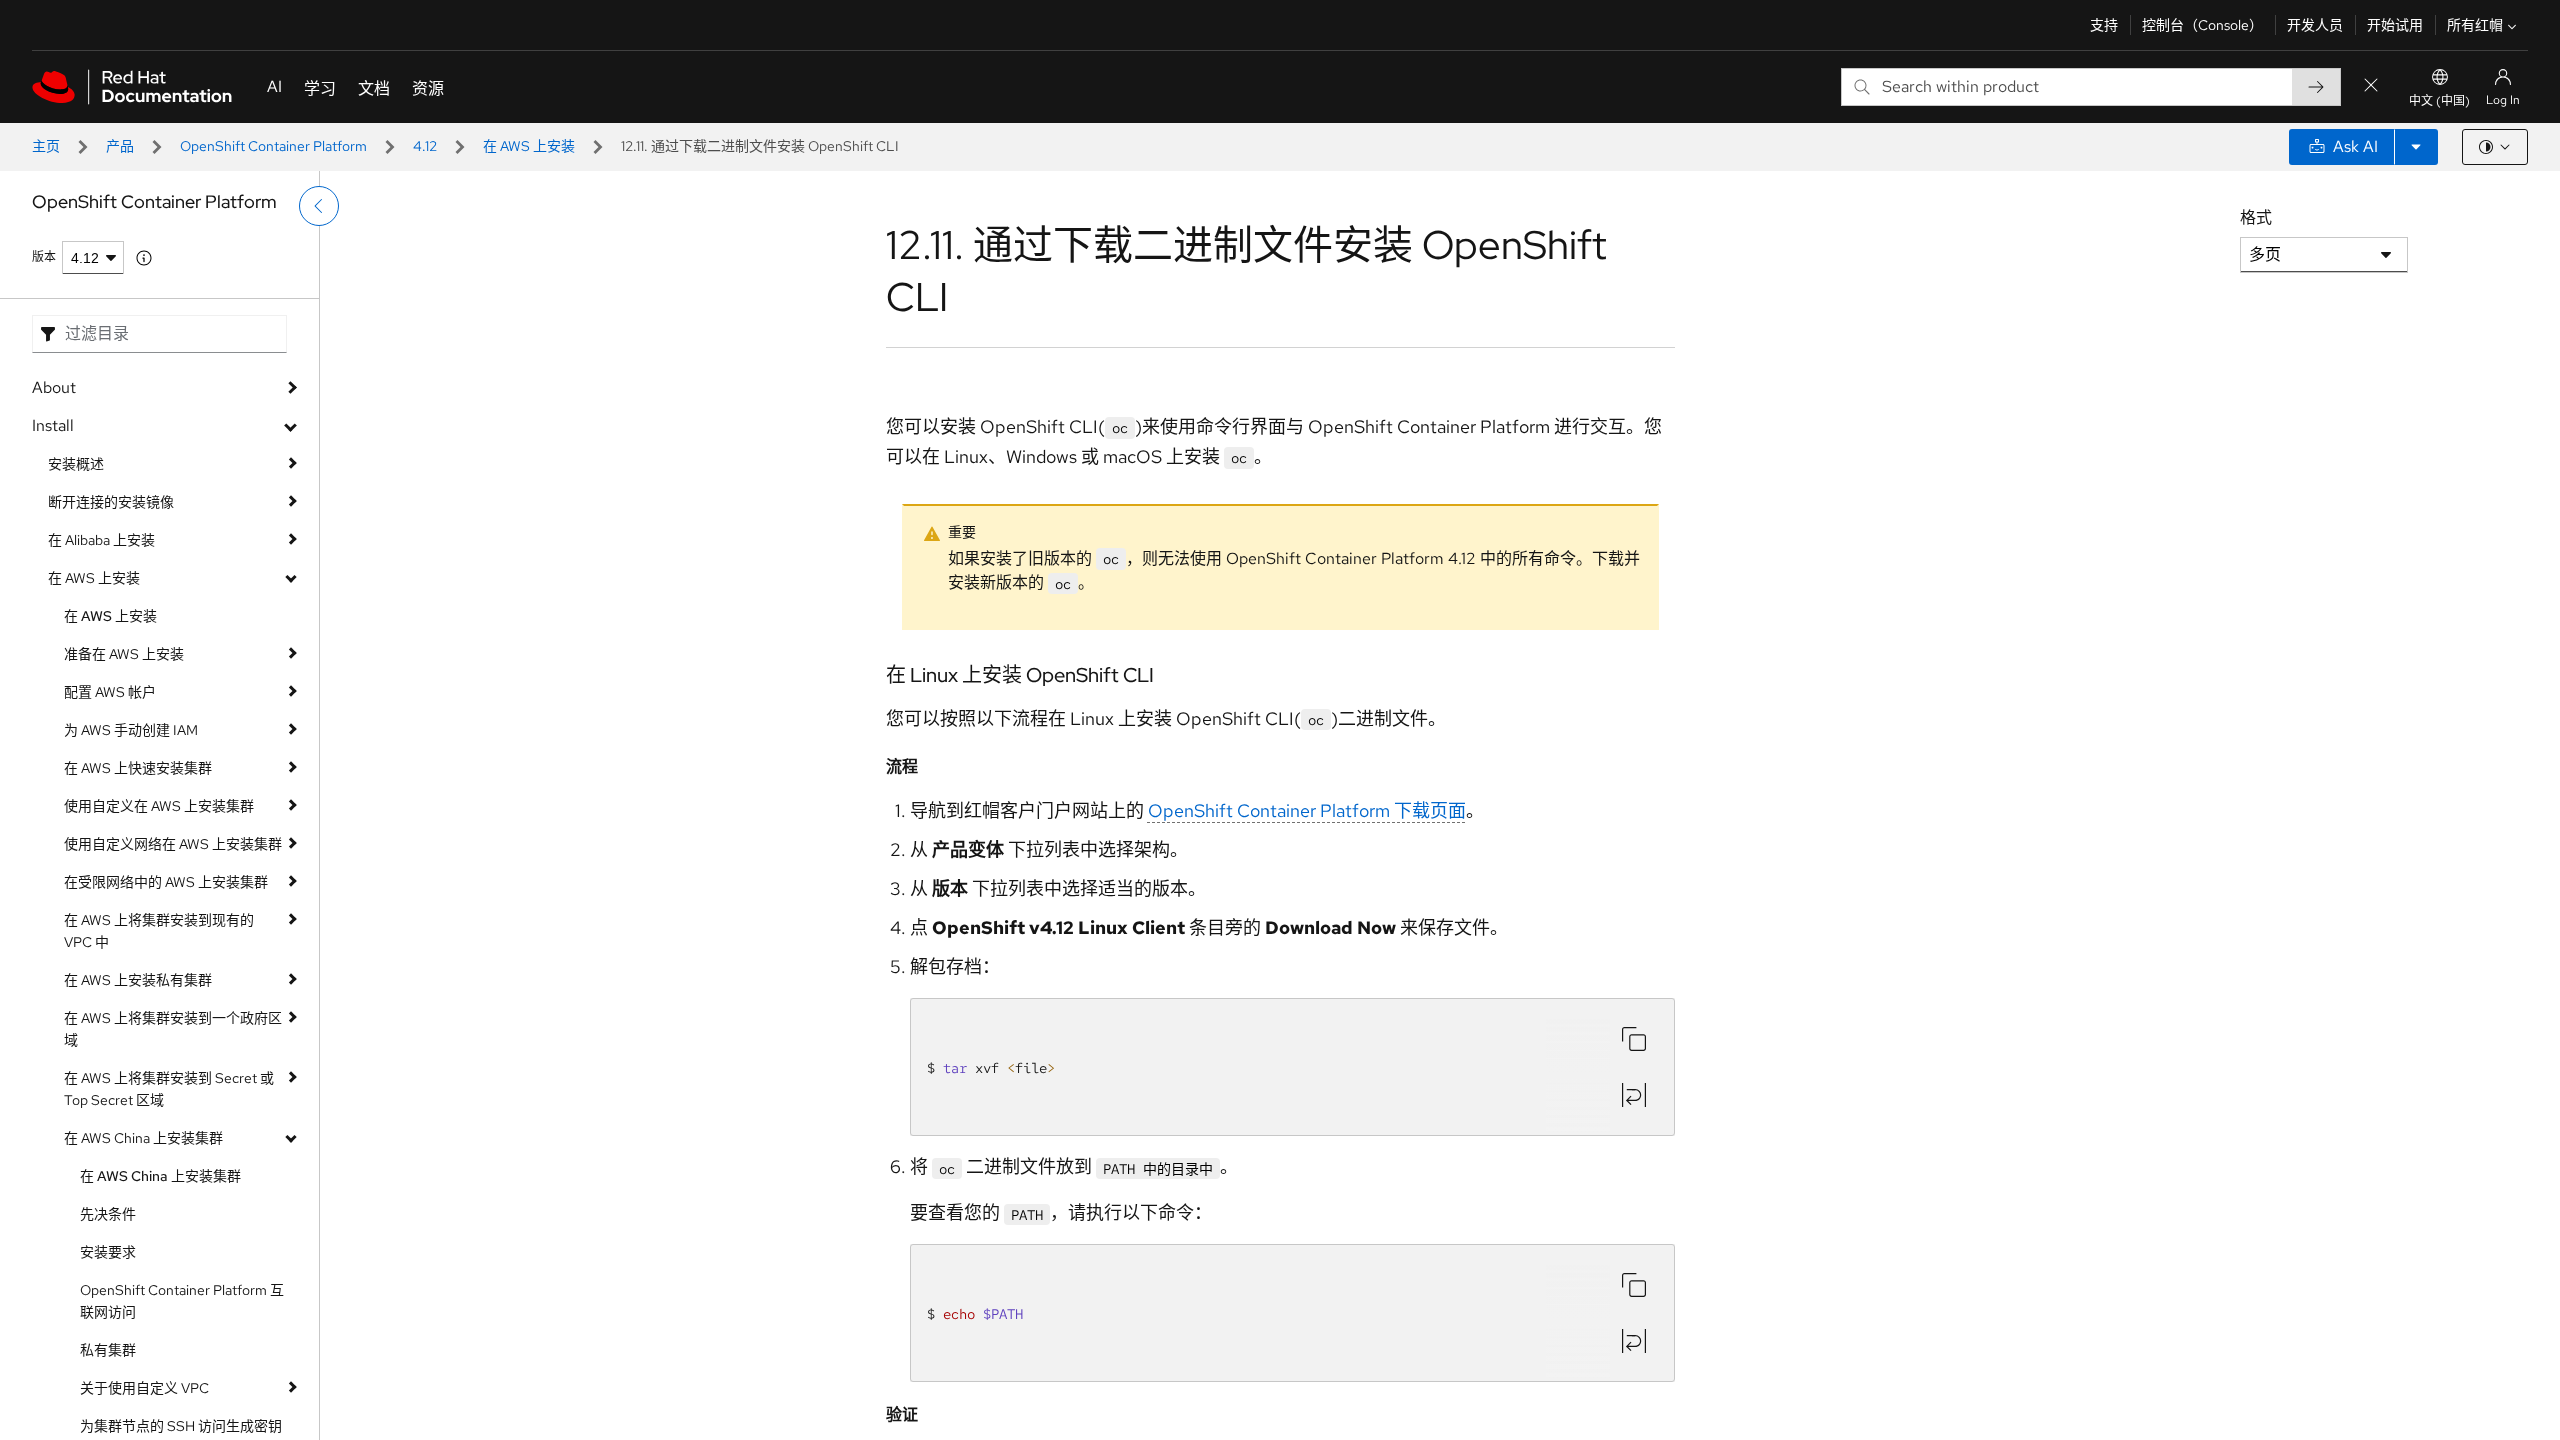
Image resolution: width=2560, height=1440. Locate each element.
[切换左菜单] (319, 206)
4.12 (425, 146)
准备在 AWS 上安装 (124, 654)
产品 (120, 146)
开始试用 (2395, 25)
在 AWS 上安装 (529, 146)
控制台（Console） (2202, 25)
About (54, 387)
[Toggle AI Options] (2416, 147)
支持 (2104, 25)
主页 (46, 146)
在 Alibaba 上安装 (101, 540)
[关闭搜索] (2371, 86)
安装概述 (76, 464)
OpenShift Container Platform (273, 146)
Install (53, 425)
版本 (44, 257)
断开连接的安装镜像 (111, 502)
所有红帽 (2475, 25)
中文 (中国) (2439, 101)
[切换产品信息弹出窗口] (144, 258)
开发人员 (2315, 25)
